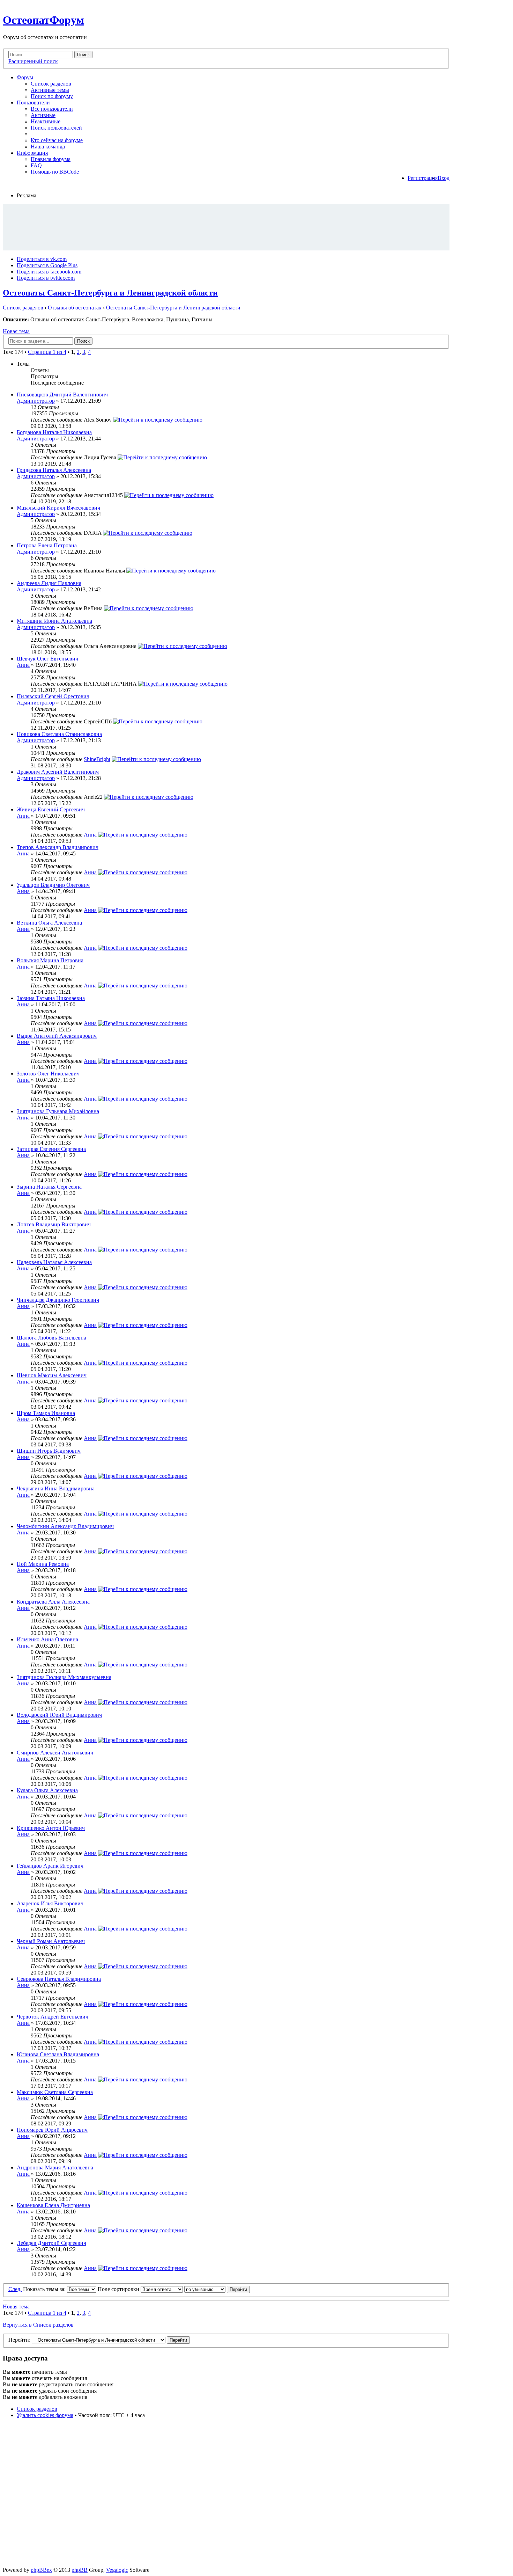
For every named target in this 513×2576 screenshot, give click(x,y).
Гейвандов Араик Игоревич (50, 1866)
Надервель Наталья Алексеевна (54, 1262)
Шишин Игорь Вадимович (49, 1451)
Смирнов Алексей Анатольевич (55, 1753)
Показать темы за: (45, 2289)
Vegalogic (117, 2570)
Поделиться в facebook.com (49, 272)
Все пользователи (52, 109)
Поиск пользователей (56, 128)
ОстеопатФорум (43, 20)
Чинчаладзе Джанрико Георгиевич (58, 1300)
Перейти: (19, 2340)
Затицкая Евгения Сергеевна (51, 1149)
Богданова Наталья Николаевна (54, 432)
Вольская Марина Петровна (50, 960)
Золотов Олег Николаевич (48, 1074)
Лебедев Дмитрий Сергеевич (51, 2243)
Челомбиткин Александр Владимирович (65, 1526)
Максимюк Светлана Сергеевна (55, 2092)
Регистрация (423, 178)
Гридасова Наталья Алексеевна (54, 470)
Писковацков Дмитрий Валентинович (62, 395)
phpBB (80, 2570)
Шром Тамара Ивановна (46, 1413)
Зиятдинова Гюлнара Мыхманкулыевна (64, 1677)
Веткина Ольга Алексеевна (49, 923)
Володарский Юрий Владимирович (59, 1715)
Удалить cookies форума (45, 2415)
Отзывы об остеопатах (75, 308)
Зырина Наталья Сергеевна (49, 1187)
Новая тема (16, 331)
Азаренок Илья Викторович (50, 1903)
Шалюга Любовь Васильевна (51, 1338)
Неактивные (46, 121)
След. (15, 2289)
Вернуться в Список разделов (38, 2325)
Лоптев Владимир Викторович (54, 1224)
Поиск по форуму (52, 96)
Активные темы (50, 90)
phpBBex (41, 2570)
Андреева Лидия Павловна (49, 583)
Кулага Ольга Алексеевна (47, 1790)
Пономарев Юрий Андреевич (52, 2130)
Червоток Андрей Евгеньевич (53, 2017)
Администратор (36, 401)
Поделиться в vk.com (42, 259)
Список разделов (51, 84)
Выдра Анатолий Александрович (57, 1036)
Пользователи (33, 103)
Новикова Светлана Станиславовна (59, 734)
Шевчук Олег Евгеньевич (47, 659)
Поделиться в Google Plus (47, 265)
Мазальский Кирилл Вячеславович (58, 508)
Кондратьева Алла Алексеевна (53, 1602)
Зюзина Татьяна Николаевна (51, 998)
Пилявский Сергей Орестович (53, 696)
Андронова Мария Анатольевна (55, 2168)
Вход (444, 178)
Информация (32, 153)
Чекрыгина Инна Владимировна (56, 1488)
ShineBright (97, 759)
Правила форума (51, 159)
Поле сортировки (119, 2289)
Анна (23, 665)
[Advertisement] (226, 227)
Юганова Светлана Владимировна (58, 2054)
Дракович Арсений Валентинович (58, 772)
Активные (43, 115)
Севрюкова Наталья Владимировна (59, 1979)
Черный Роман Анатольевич (51, 1941)
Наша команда (48, 147)
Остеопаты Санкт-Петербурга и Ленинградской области (110, 293)
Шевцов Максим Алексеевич (52, 1375)
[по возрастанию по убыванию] (217, 2289)
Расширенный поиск (33, 61)
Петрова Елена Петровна (47, 545)
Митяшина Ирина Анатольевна (54, 621)
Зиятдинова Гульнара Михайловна (58, 1111)
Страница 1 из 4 (47, 352)
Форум (25, 77)
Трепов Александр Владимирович (58, 847)
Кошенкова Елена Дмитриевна (53, 2205)
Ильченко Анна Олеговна (47, 1639)
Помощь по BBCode (55, 172)
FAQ (36, 165)
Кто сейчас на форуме (57, 140)
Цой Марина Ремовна (43, 1564)
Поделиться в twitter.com (46, 278)
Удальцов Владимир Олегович (53, 885)
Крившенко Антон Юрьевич (51, 1828)
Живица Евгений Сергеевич (51, 809)
